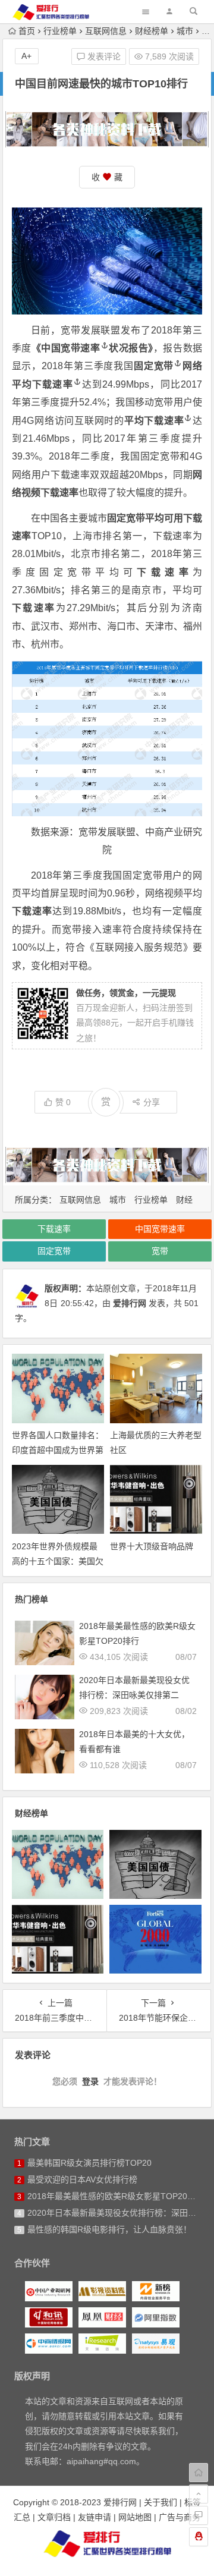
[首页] (199, 2473)
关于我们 (160, 2502)
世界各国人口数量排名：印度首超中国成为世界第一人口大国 (58, 1450)
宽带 (160, 1251)
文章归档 (54, 2517)
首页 (27, 31)
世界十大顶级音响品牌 (152, 1546)
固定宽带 (154, 366)
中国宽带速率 (70, 348)
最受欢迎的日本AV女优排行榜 (82, 2179)
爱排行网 (130, 1303)
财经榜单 (152, 31)
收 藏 (107, 177)
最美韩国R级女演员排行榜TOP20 (89, 2163)
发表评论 (103, 56)
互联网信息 (106, 31)
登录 (90, 2081)
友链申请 (95, 2517)
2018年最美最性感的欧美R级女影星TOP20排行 (116, 2196)
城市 (185, 31)
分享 (152, 1102)
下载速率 (53, 384)
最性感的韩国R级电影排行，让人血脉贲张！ (109, 2229)
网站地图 (135, 2517)
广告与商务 (180, 2517)
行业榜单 (60, 31)
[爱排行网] (107, 2543)
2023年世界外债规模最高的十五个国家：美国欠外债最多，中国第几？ (58, 1561)
